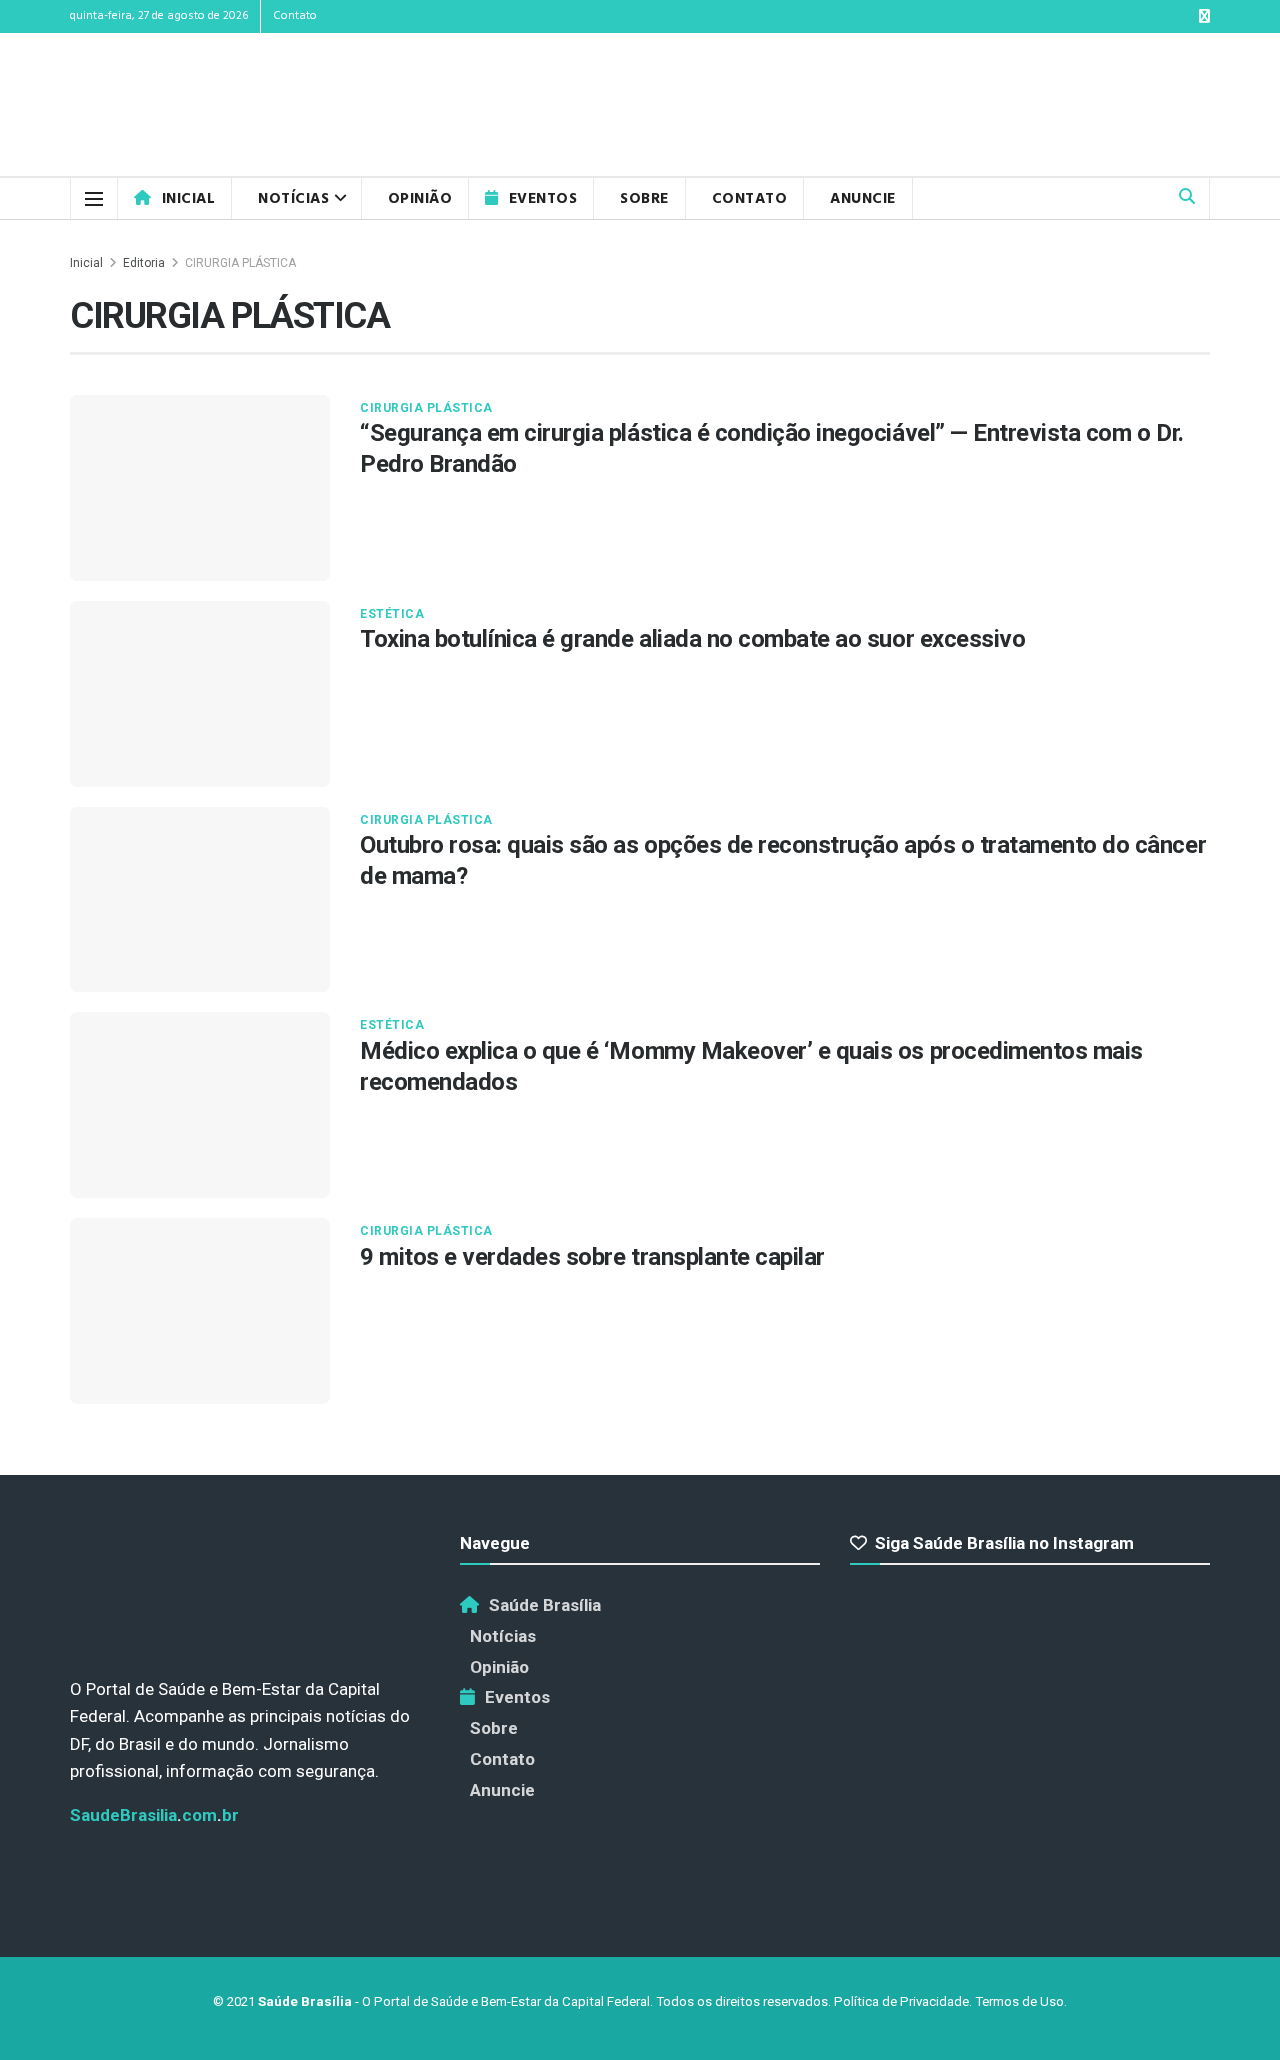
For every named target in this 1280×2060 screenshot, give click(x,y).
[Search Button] (1187, 198)
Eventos (543, 199)
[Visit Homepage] (193, 105)
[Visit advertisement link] (1160, 105)
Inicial (188, 199)
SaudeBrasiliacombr (154, 1815)
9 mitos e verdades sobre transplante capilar (592, 1257)
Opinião (420, 199)
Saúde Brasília (545, 1605)
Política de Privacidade (901, 2001)
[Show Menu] (94, 199)
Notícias (293, 199)
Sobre (644, 199)
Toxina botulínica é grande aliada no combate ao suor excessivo (692, 639)
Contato (295, 16)
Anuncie (863, 199)
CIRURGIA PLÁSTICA (240, 263)
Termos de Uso (1019, 2001)
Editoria (144, 263)
